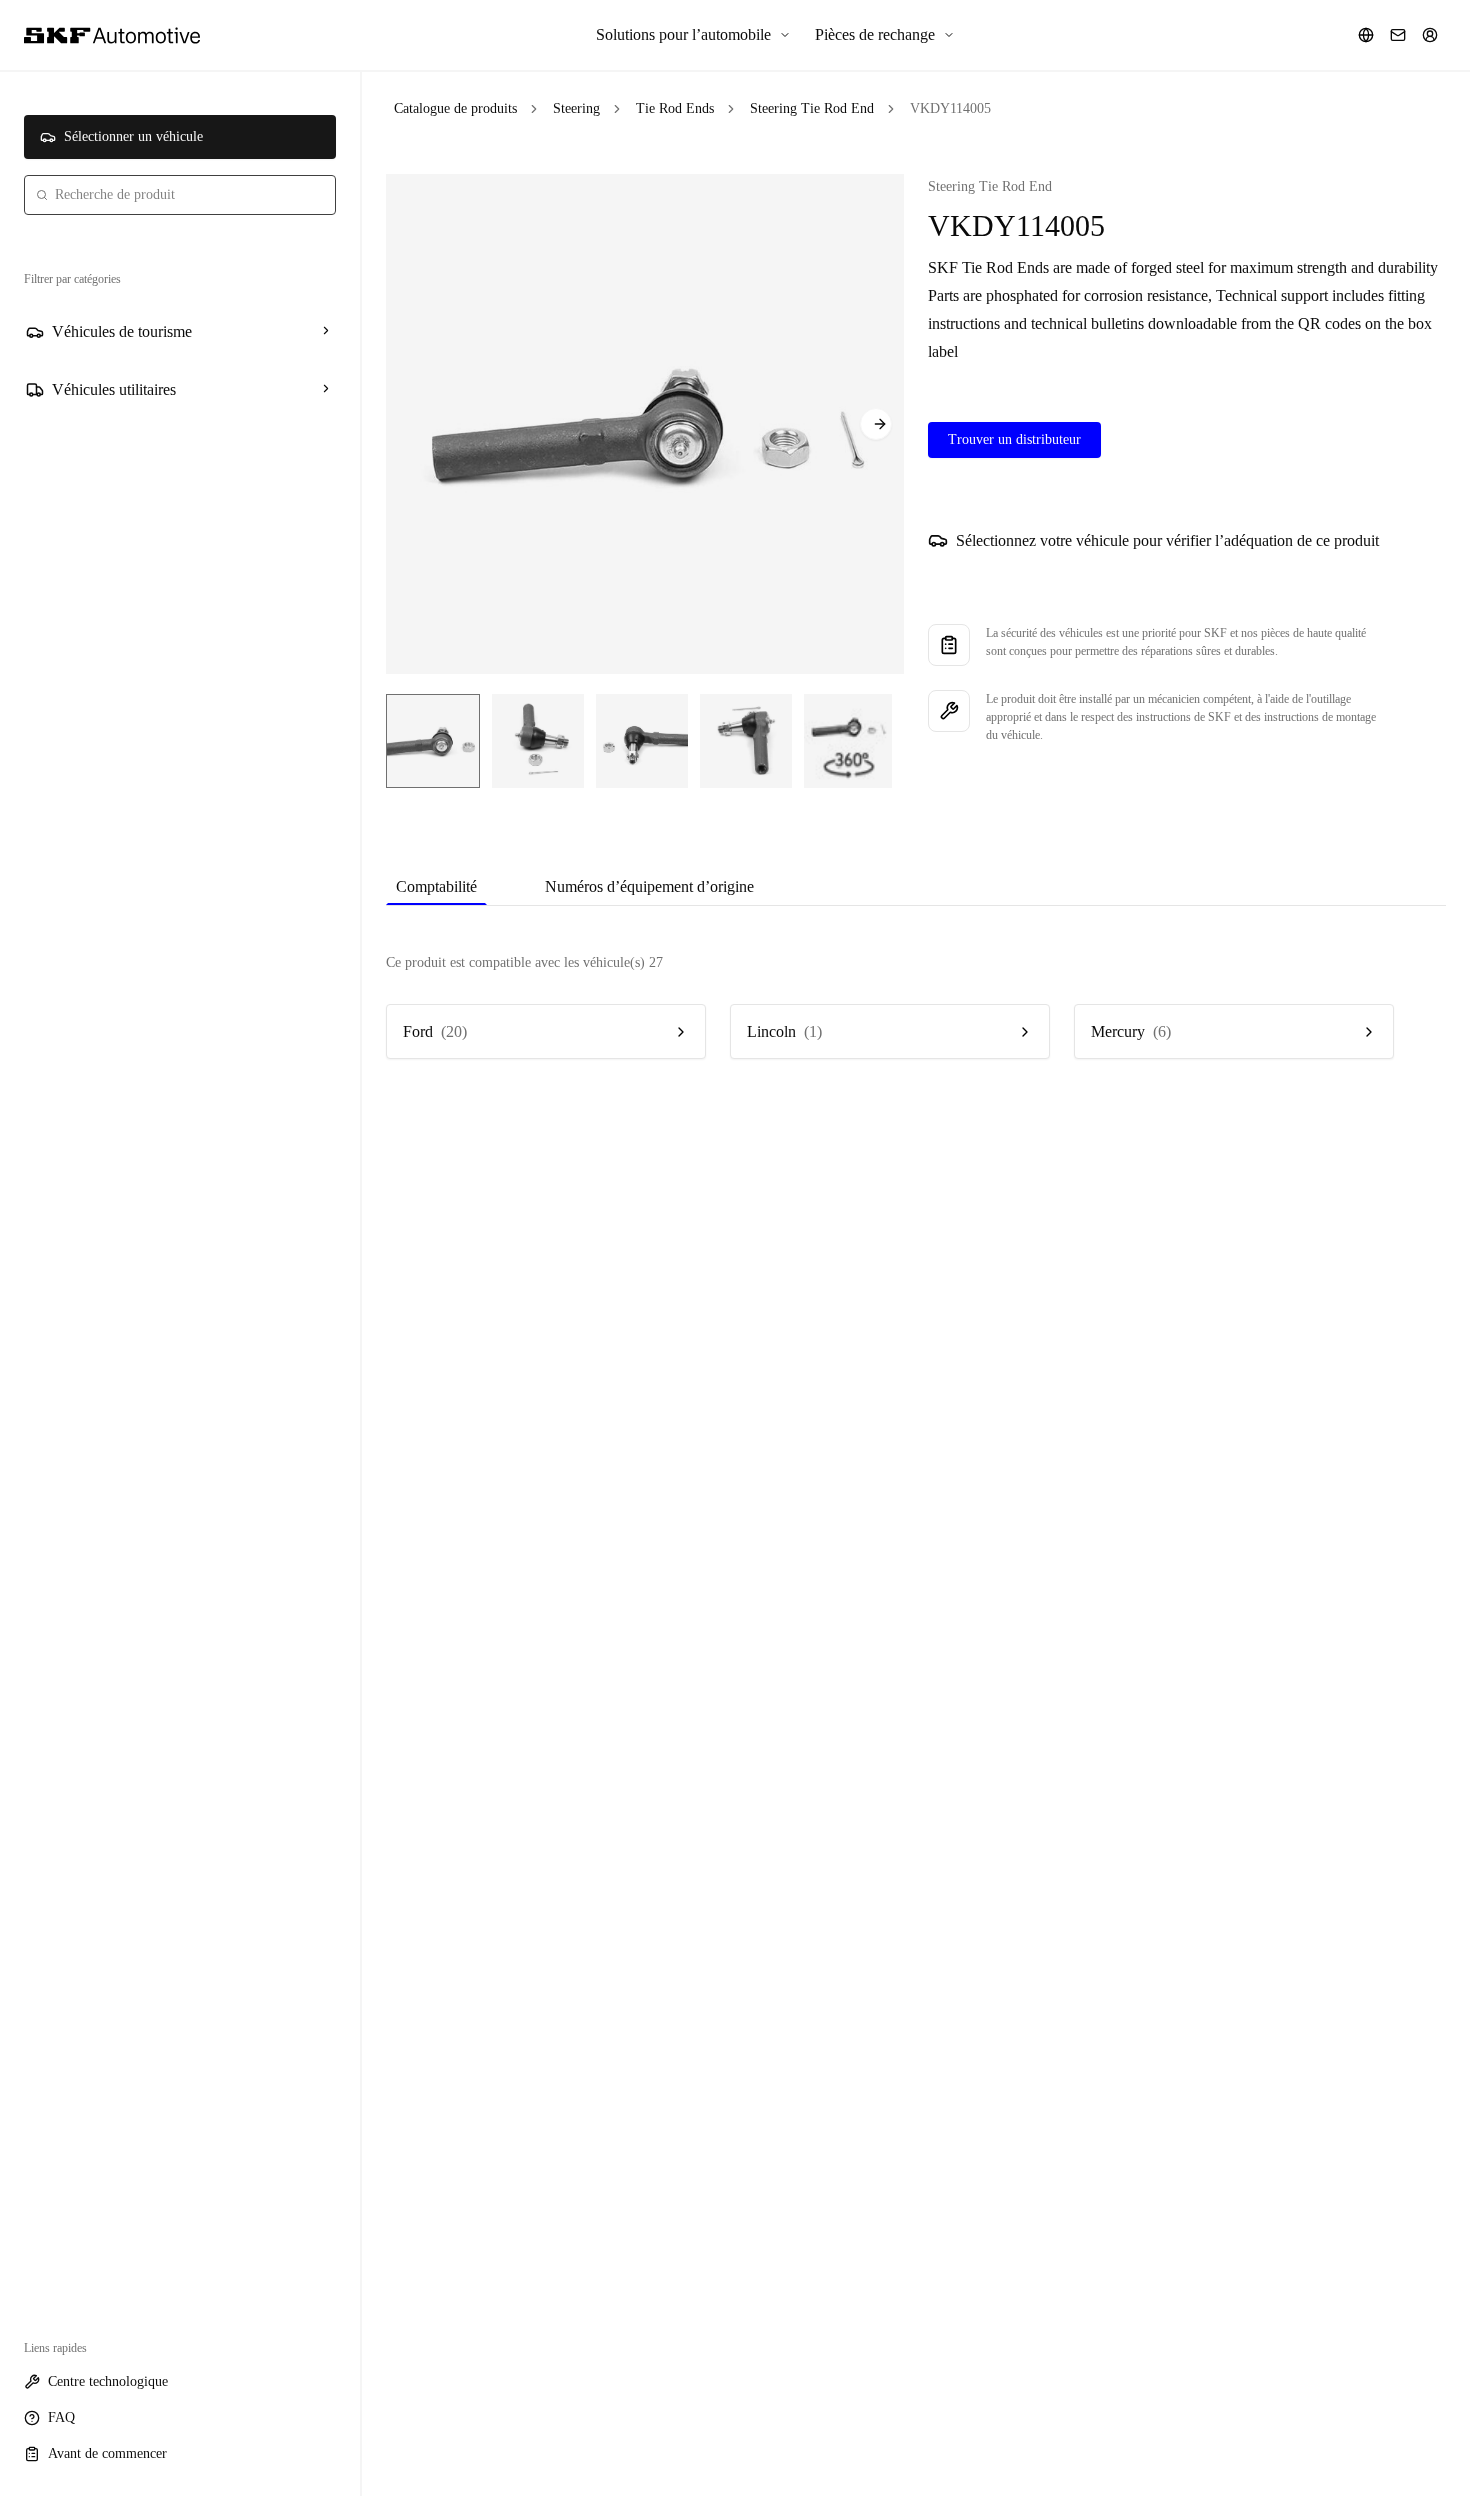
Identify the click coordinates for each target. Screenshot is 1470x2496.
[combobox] (180, 195)
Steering (576, 108)
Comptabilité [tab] (436, 886)
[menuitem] (693, 35)
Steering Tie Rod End (812, 108)
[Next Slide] (876, 424)
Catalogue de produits (455, 108)
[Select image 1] (433, 741)
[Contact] (1398, 35)
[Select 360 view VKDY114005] (848, 741)
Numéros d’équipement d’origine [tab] (649, 886)
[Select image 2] (538, 741)
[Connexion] (1430, 35)
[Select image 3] (642, 741)
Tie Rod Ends (675, 108)
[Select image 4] (746, 741)
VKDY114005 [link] (950, 108)
